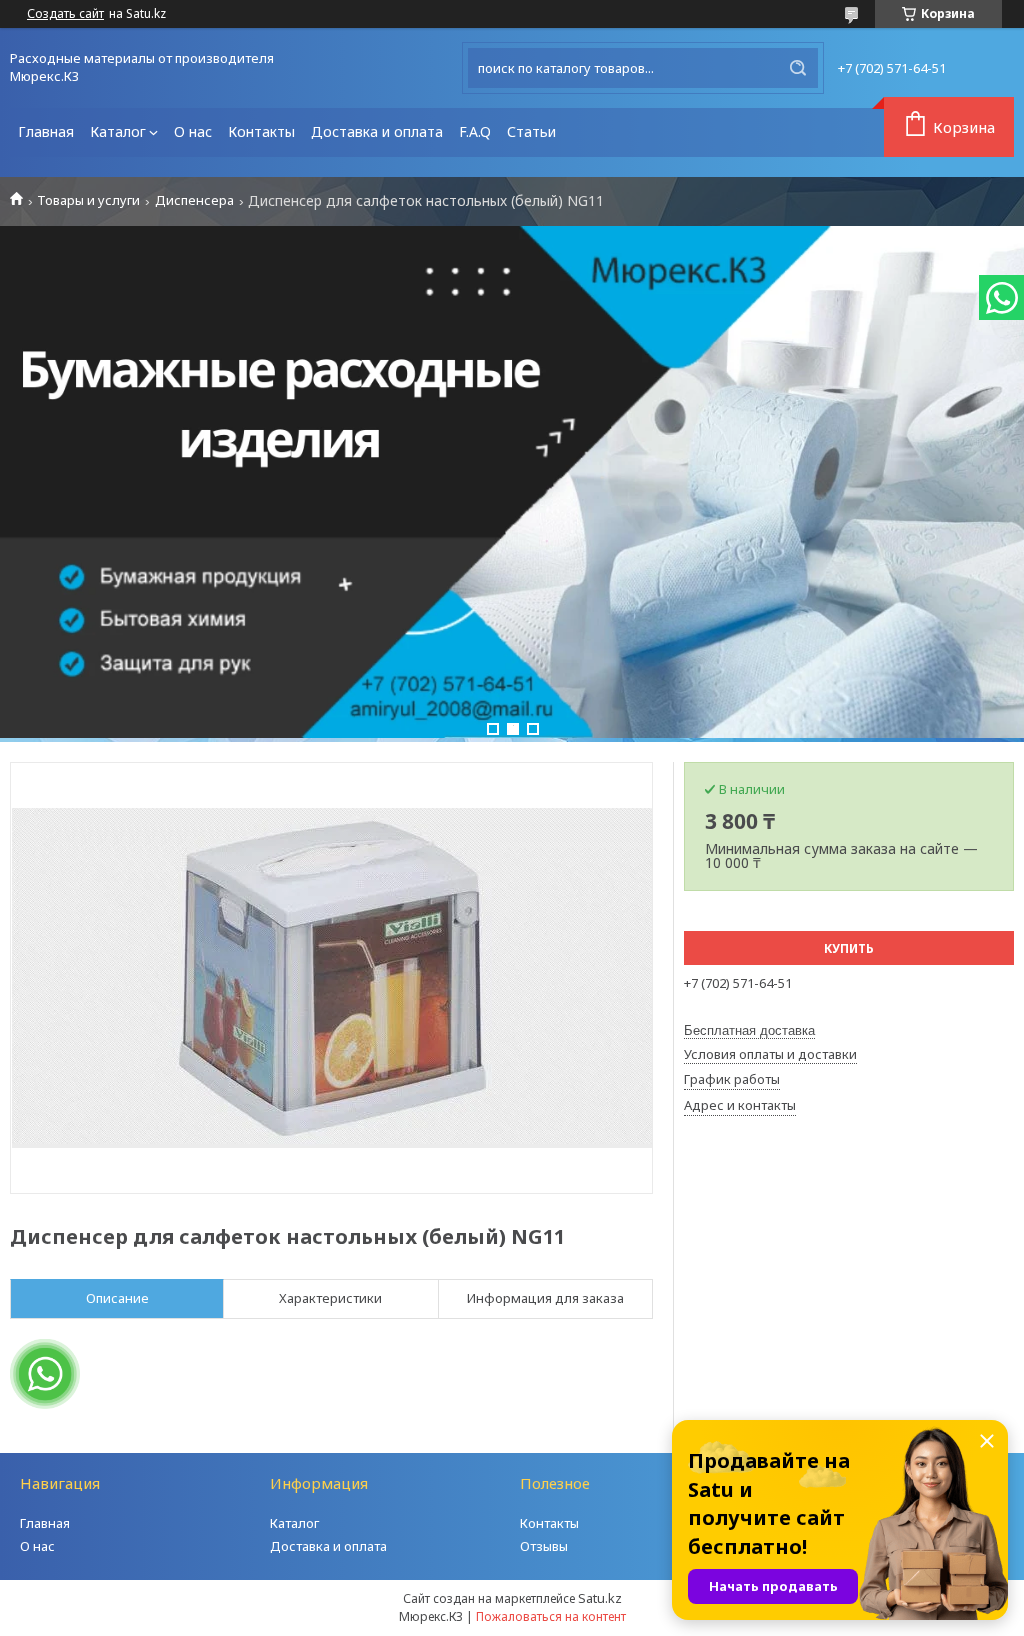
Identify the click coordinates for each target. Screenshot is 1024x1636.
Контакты (261, 131)
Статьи (531, 131)
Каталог (118, 131)
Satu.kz (600, 1598)
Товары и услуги (88, 200)
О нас (193, 131)
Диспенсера (194, 200)
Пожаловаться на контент (551, 1616)
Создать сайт (65, 14)
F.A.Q (475, 131)
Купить (849, 948)
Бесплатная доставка (749, 1030)
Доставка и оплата (377, 131)
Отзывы (544, 1546)
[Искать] (798, 68)
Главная (46, 131)
